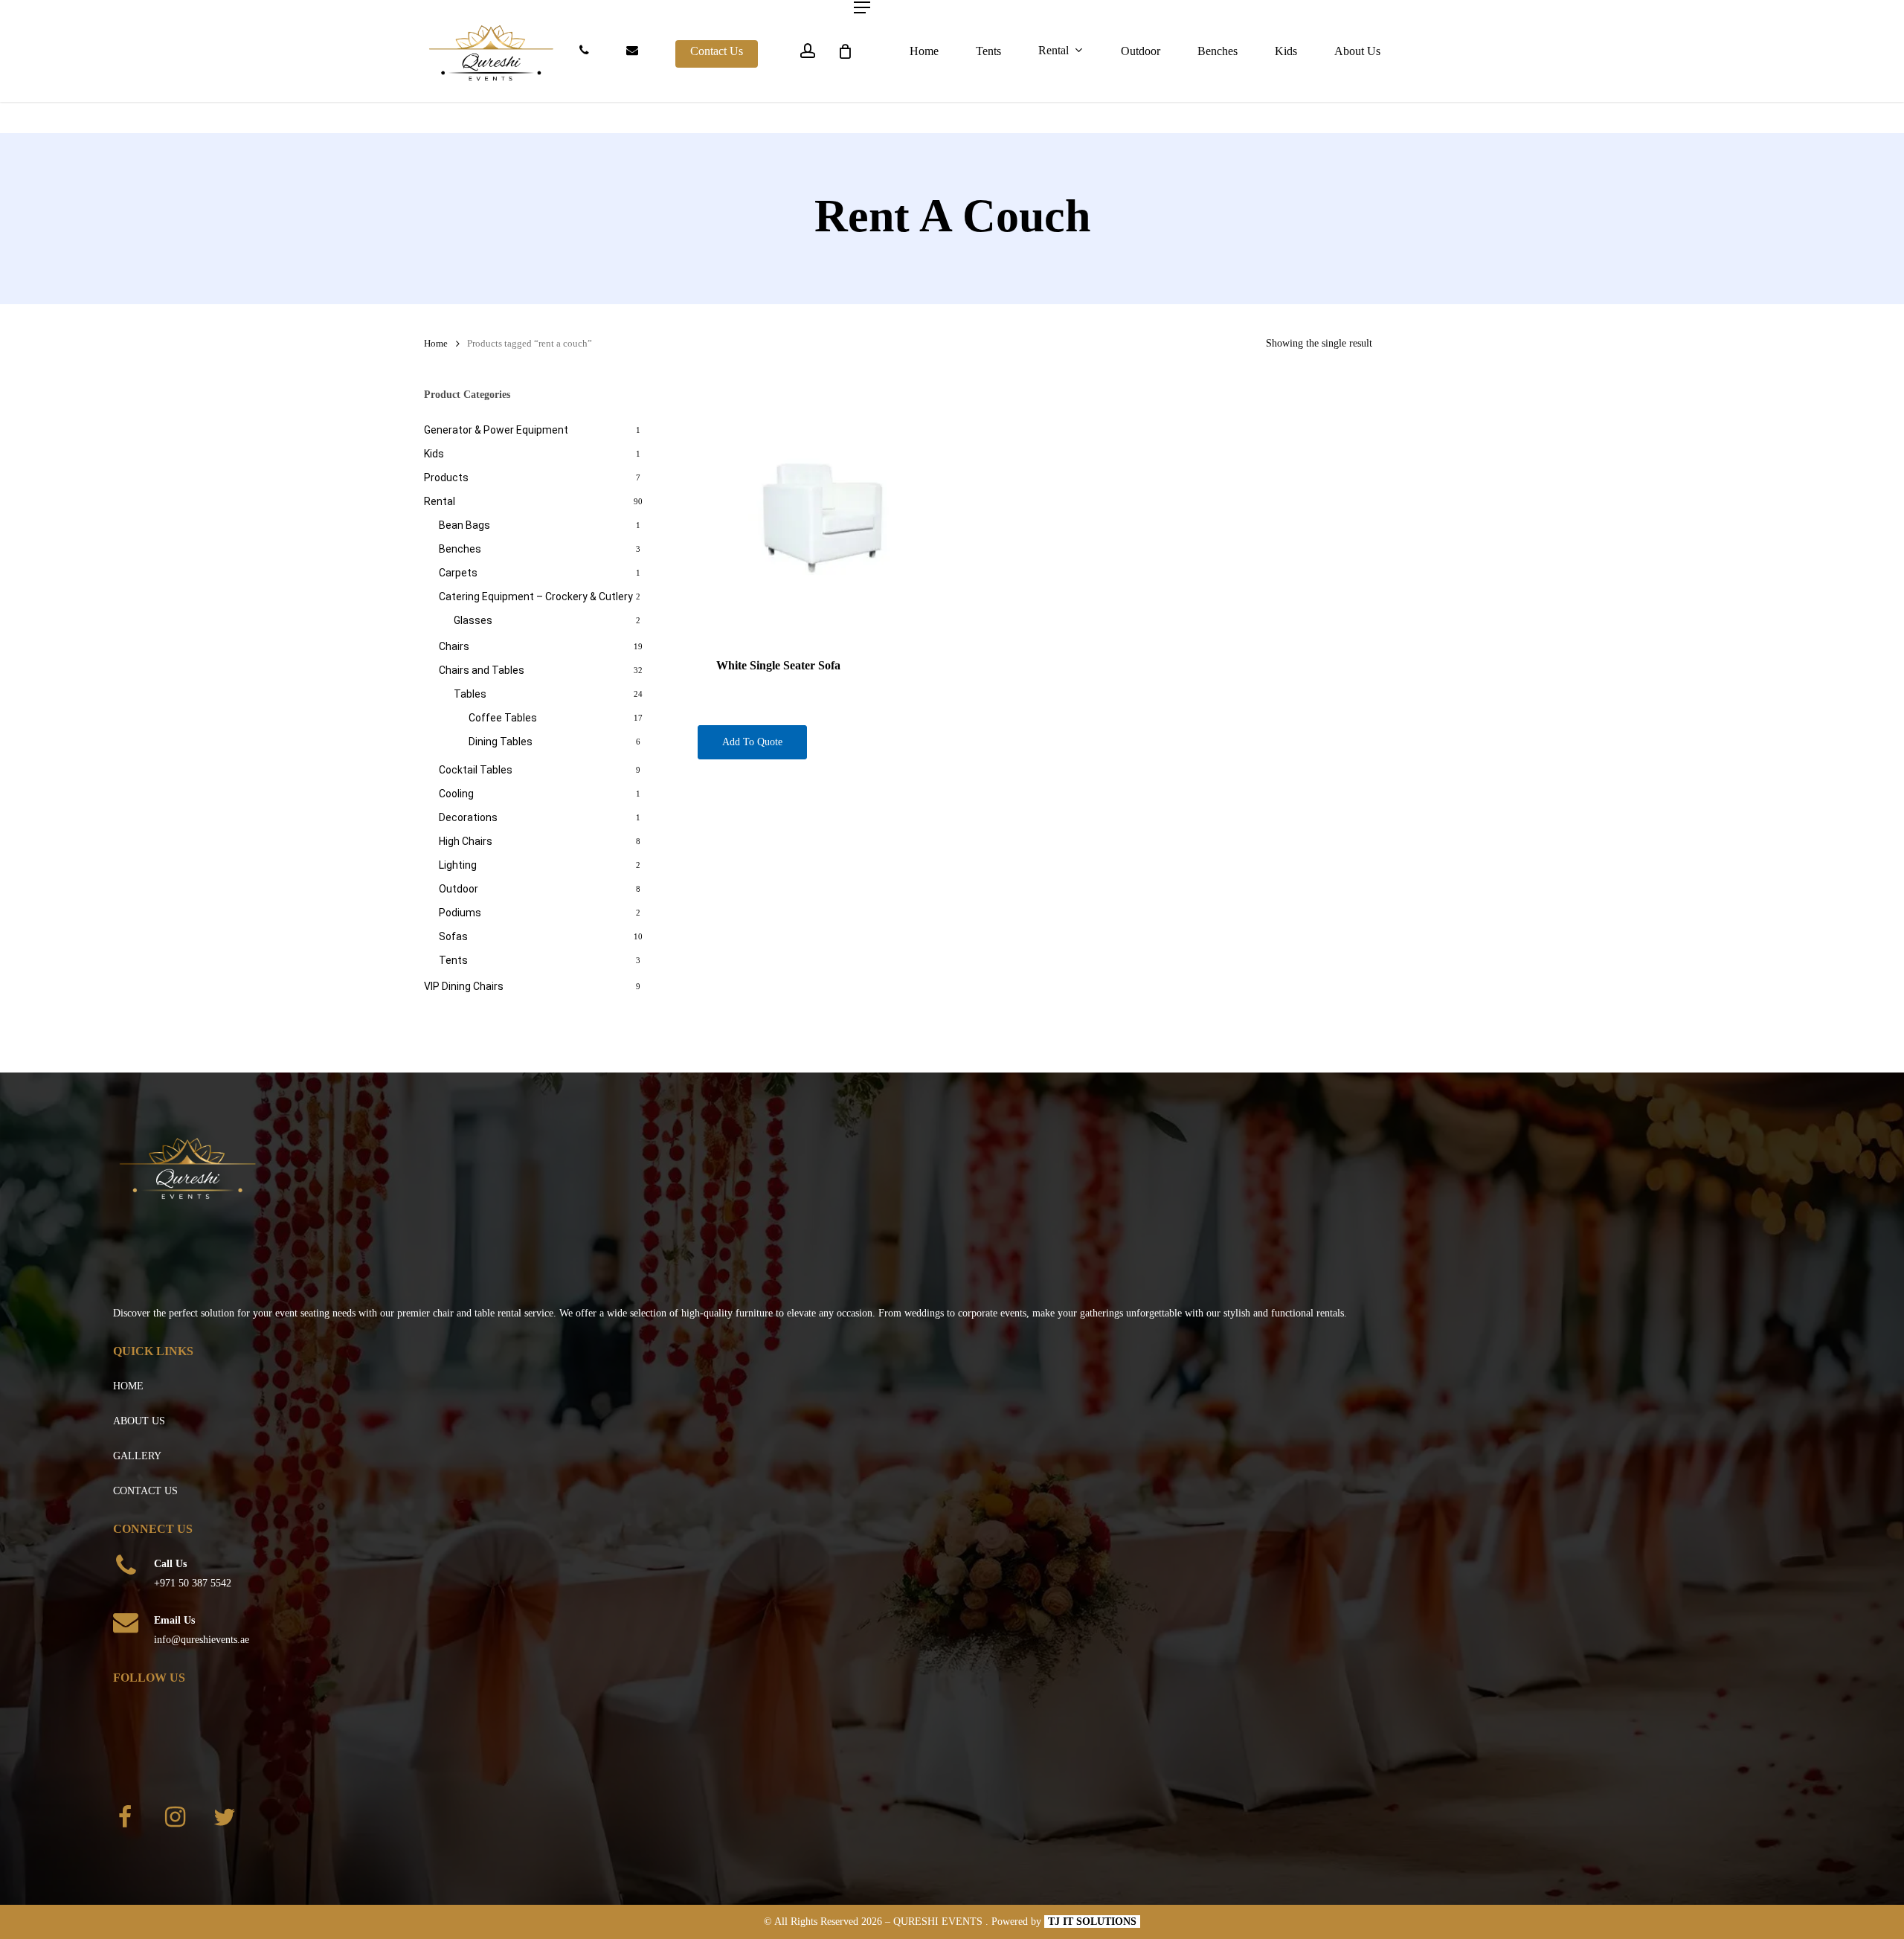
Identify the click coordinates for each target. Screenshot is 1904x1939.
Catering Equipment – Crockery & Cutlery (536, 597)
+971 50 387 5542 (193, 1583)
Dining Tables (501, 742)
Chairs (454, 646)
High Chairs (466, 841)
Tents (453, 960)
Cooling (456, 794)
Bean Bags (464, 525)
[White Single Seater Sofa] (824, 512)
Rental (440, 501)
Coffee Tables (503, 718)
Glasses (473, 620)
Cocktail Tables (476, 770)
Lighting (458, 865)
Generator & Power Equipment (496, 430)
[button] (862, 7)
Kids (434, 454)
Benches (460, 549)
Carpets (458, 573)
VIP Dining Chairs (464, 986)
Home (436, 344)
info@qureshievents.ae (202, 1640)
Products (446, 477)
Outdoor (459, 889)
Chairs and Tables (482, 670)
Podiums (460, 913)
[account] (808, 51)
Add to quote (752, 742)
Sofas (453, 936)
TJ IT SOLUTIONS (1092, 1922)
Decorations (468, 817)
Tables (470, 694)
